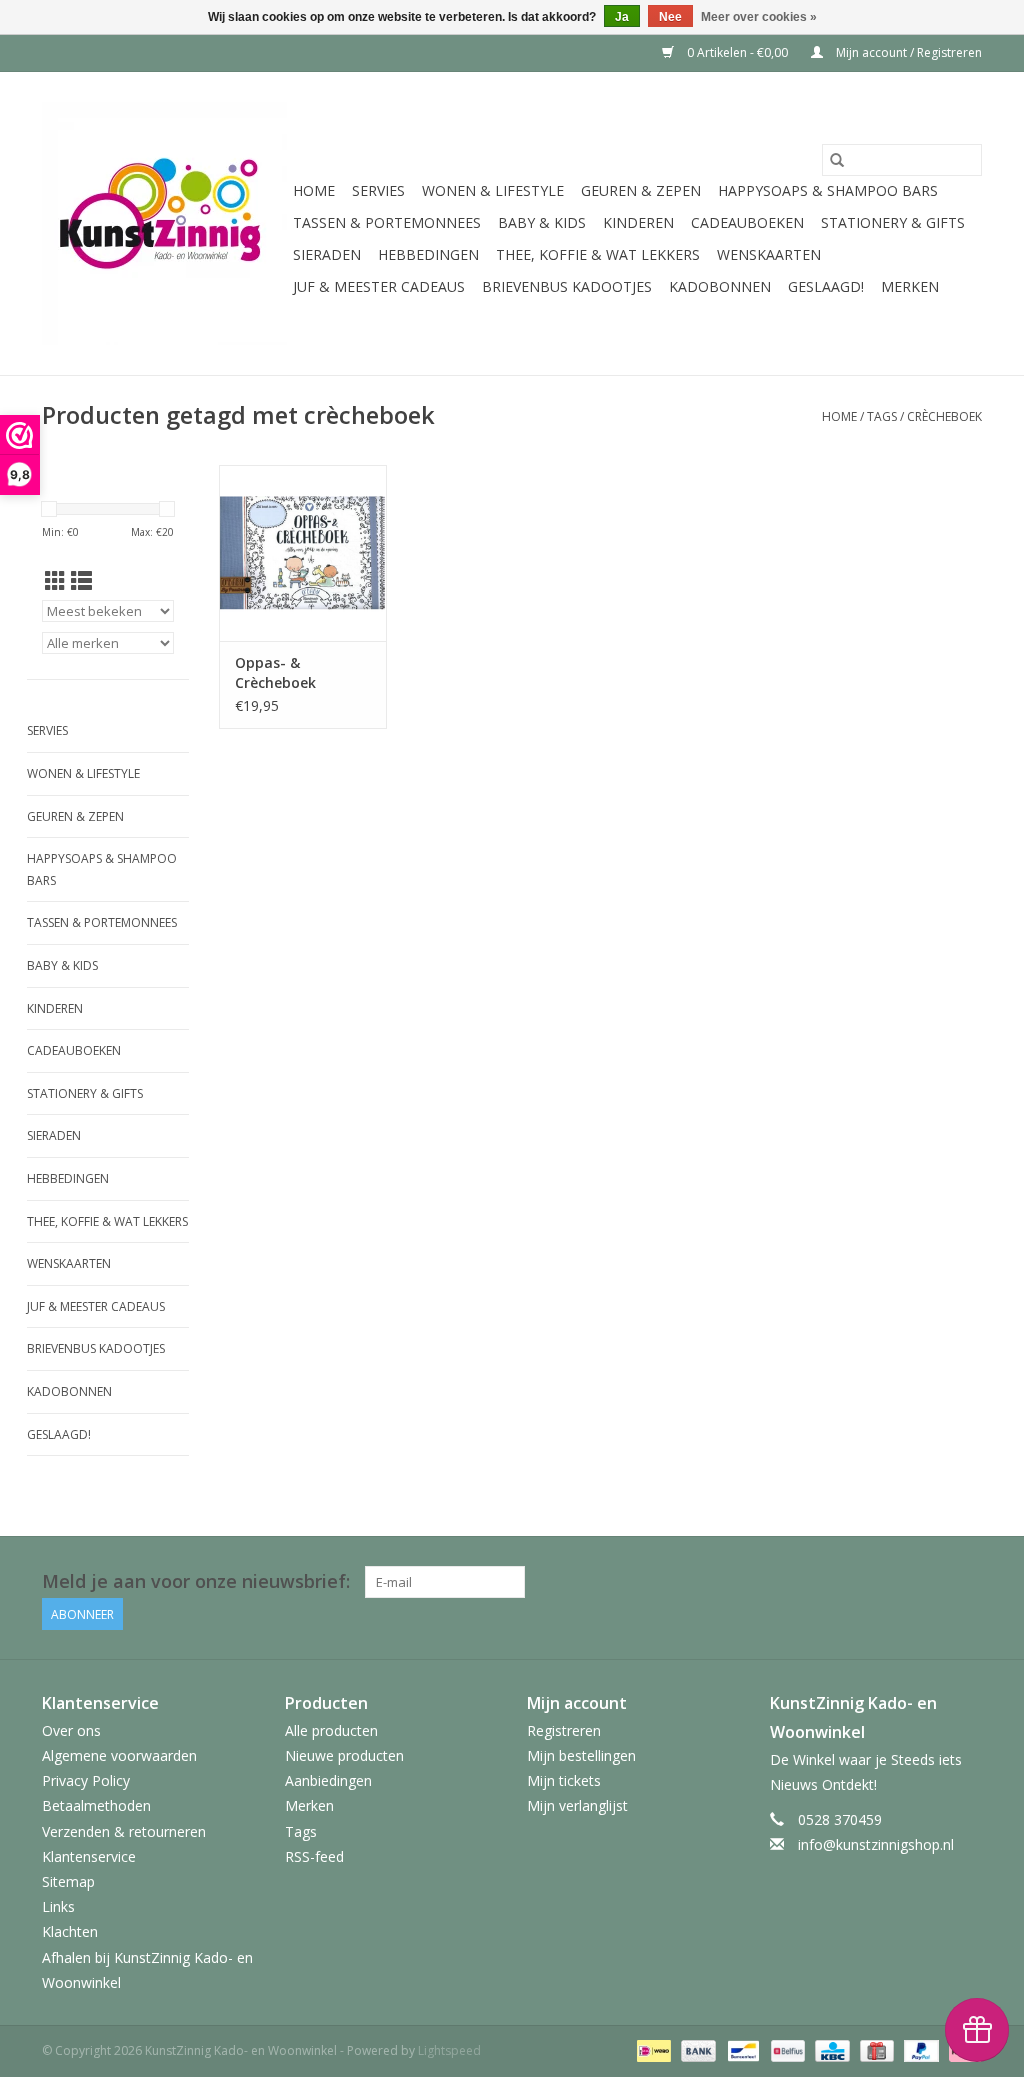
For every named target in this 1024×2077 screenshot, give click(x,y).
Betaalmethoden (96, 1805)
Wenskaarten (769, 254)
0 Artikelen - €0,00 (737, 52)
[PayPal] (919, 2049)
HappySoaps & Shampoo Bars (828, 190)
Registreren (564, 1730)
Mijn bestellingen (581, 1755)
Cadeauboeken (747, 222)
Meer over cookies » (759, 17)
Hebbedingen (428, 254)
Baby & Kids (542, 222)
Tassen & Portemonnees (387, 222)
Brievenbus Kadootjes (567, 286)
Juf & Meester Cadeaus (379, 286)
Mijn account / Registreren (907, 52)
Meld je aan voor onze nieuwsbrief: (196, 1581)
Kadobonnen (720, 286)
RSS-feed (314, 1856)
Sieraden (327, 254)
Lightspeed (449, 2050)
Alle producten (331, 1730)
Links (58, 1906)
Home (314, 190)
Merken (910, 286)
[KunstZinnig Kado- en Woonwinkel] (164, 223)
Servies (378, 190)
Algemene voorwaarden (119, 1755)
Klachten (70, 1931)
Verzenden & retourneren (124, 1831)
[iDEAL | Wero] (652, 2049)
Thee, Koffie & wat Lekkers (598, 254)
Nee (670, 17)
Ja (622, 17)
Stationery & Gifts (893, 222)
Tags (882, 416)
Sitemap (68, 1881)
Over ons (71, 1730)
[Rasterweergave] (55, 581)
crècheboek (944, 416)
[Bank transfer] (696, 2049)
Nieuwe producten (344, 1755)
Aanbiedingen (328, 1780)
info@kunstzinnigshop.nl (876, 1844)
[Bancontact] (741, 2049)
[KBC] (830, 2049)
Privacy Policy (86, 1780)
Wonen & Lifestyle (493, 190)
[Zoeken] (837, 160)
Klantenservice (89, 1856)
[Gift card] (875, 2049)
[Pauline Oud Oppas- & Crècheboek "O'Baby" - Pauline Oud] (303, 553)
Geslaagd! (826, 286)
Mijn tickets (564, 1780)
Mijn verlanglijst (577, 1805)
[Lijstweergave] (81, 581)
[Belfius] (786, 2049)
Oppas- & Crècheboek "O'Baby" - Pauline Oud (298, 673)
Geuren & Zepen (641, 190)
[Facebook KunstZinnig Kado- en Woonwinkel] (966, 1582)
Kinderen (638, 222)
